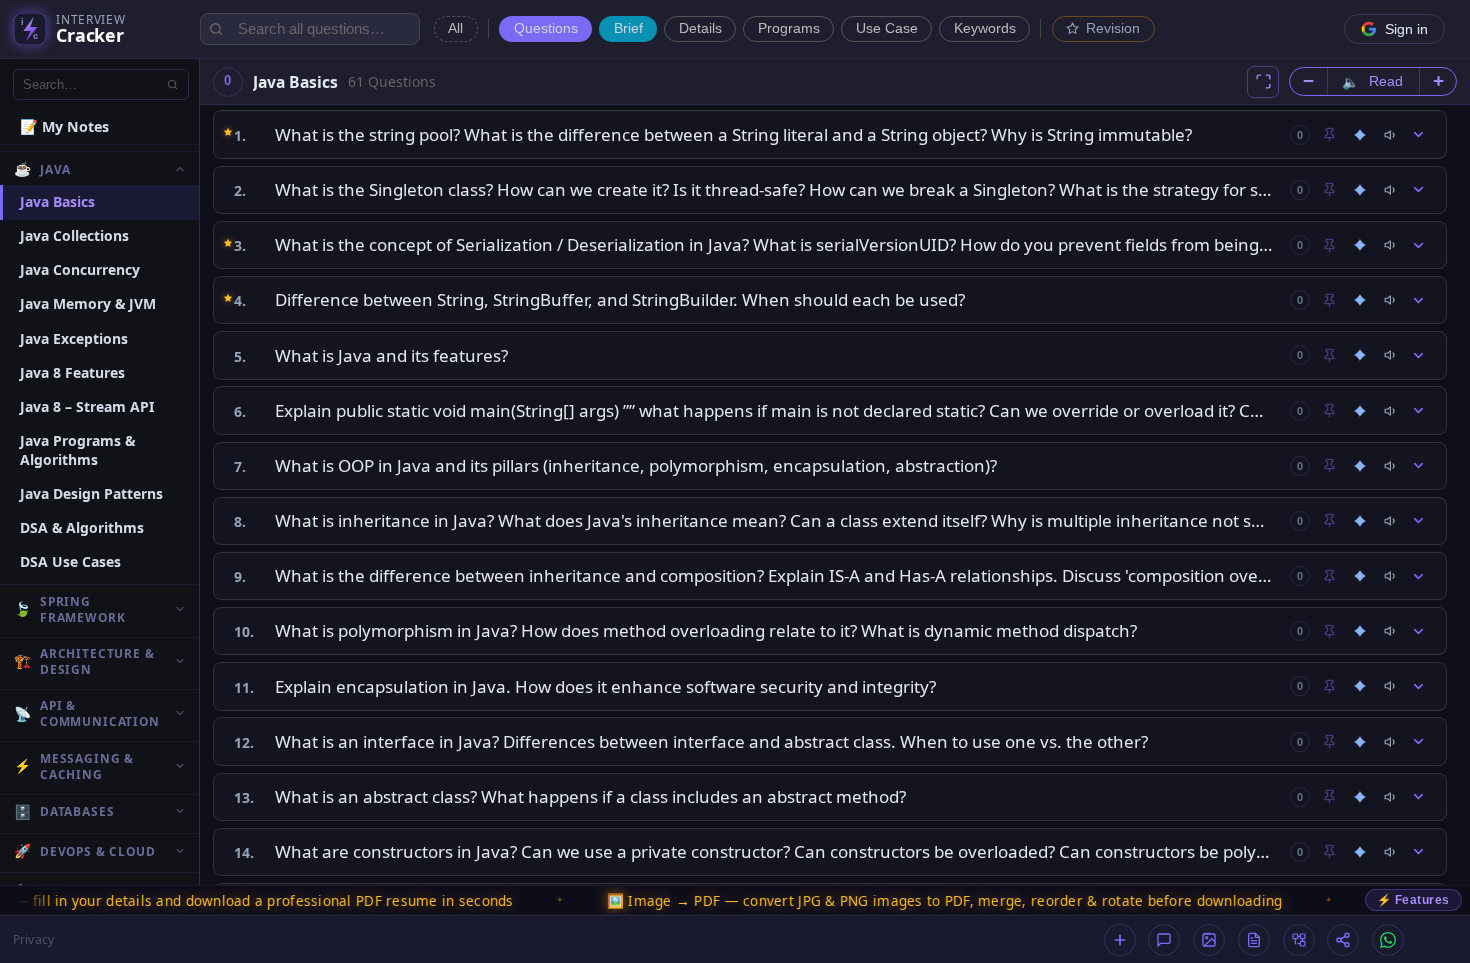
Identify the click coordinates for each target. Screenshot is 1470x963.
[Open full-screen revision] (1263, 82)
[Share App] (1343, 940)
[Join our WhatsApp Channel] (1388, 940)
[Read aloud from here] (1391, 135)
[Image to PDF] (1209, 940)
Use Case (887, 28)
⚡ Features (1413, 900)
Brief (628, 28)
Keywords (985, 28)
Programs (789, 28)
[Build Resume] (1254, 940)
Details (700, 28)
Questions (546, 28)
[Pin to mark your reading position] (1329, 135)
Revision (1113, 28)
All (455, 28)
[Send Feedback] (1164, 940)
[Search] (173, 84)
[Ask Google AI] (1360, 135)
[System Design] (1299, 940)
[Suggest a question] (1120, 940)
